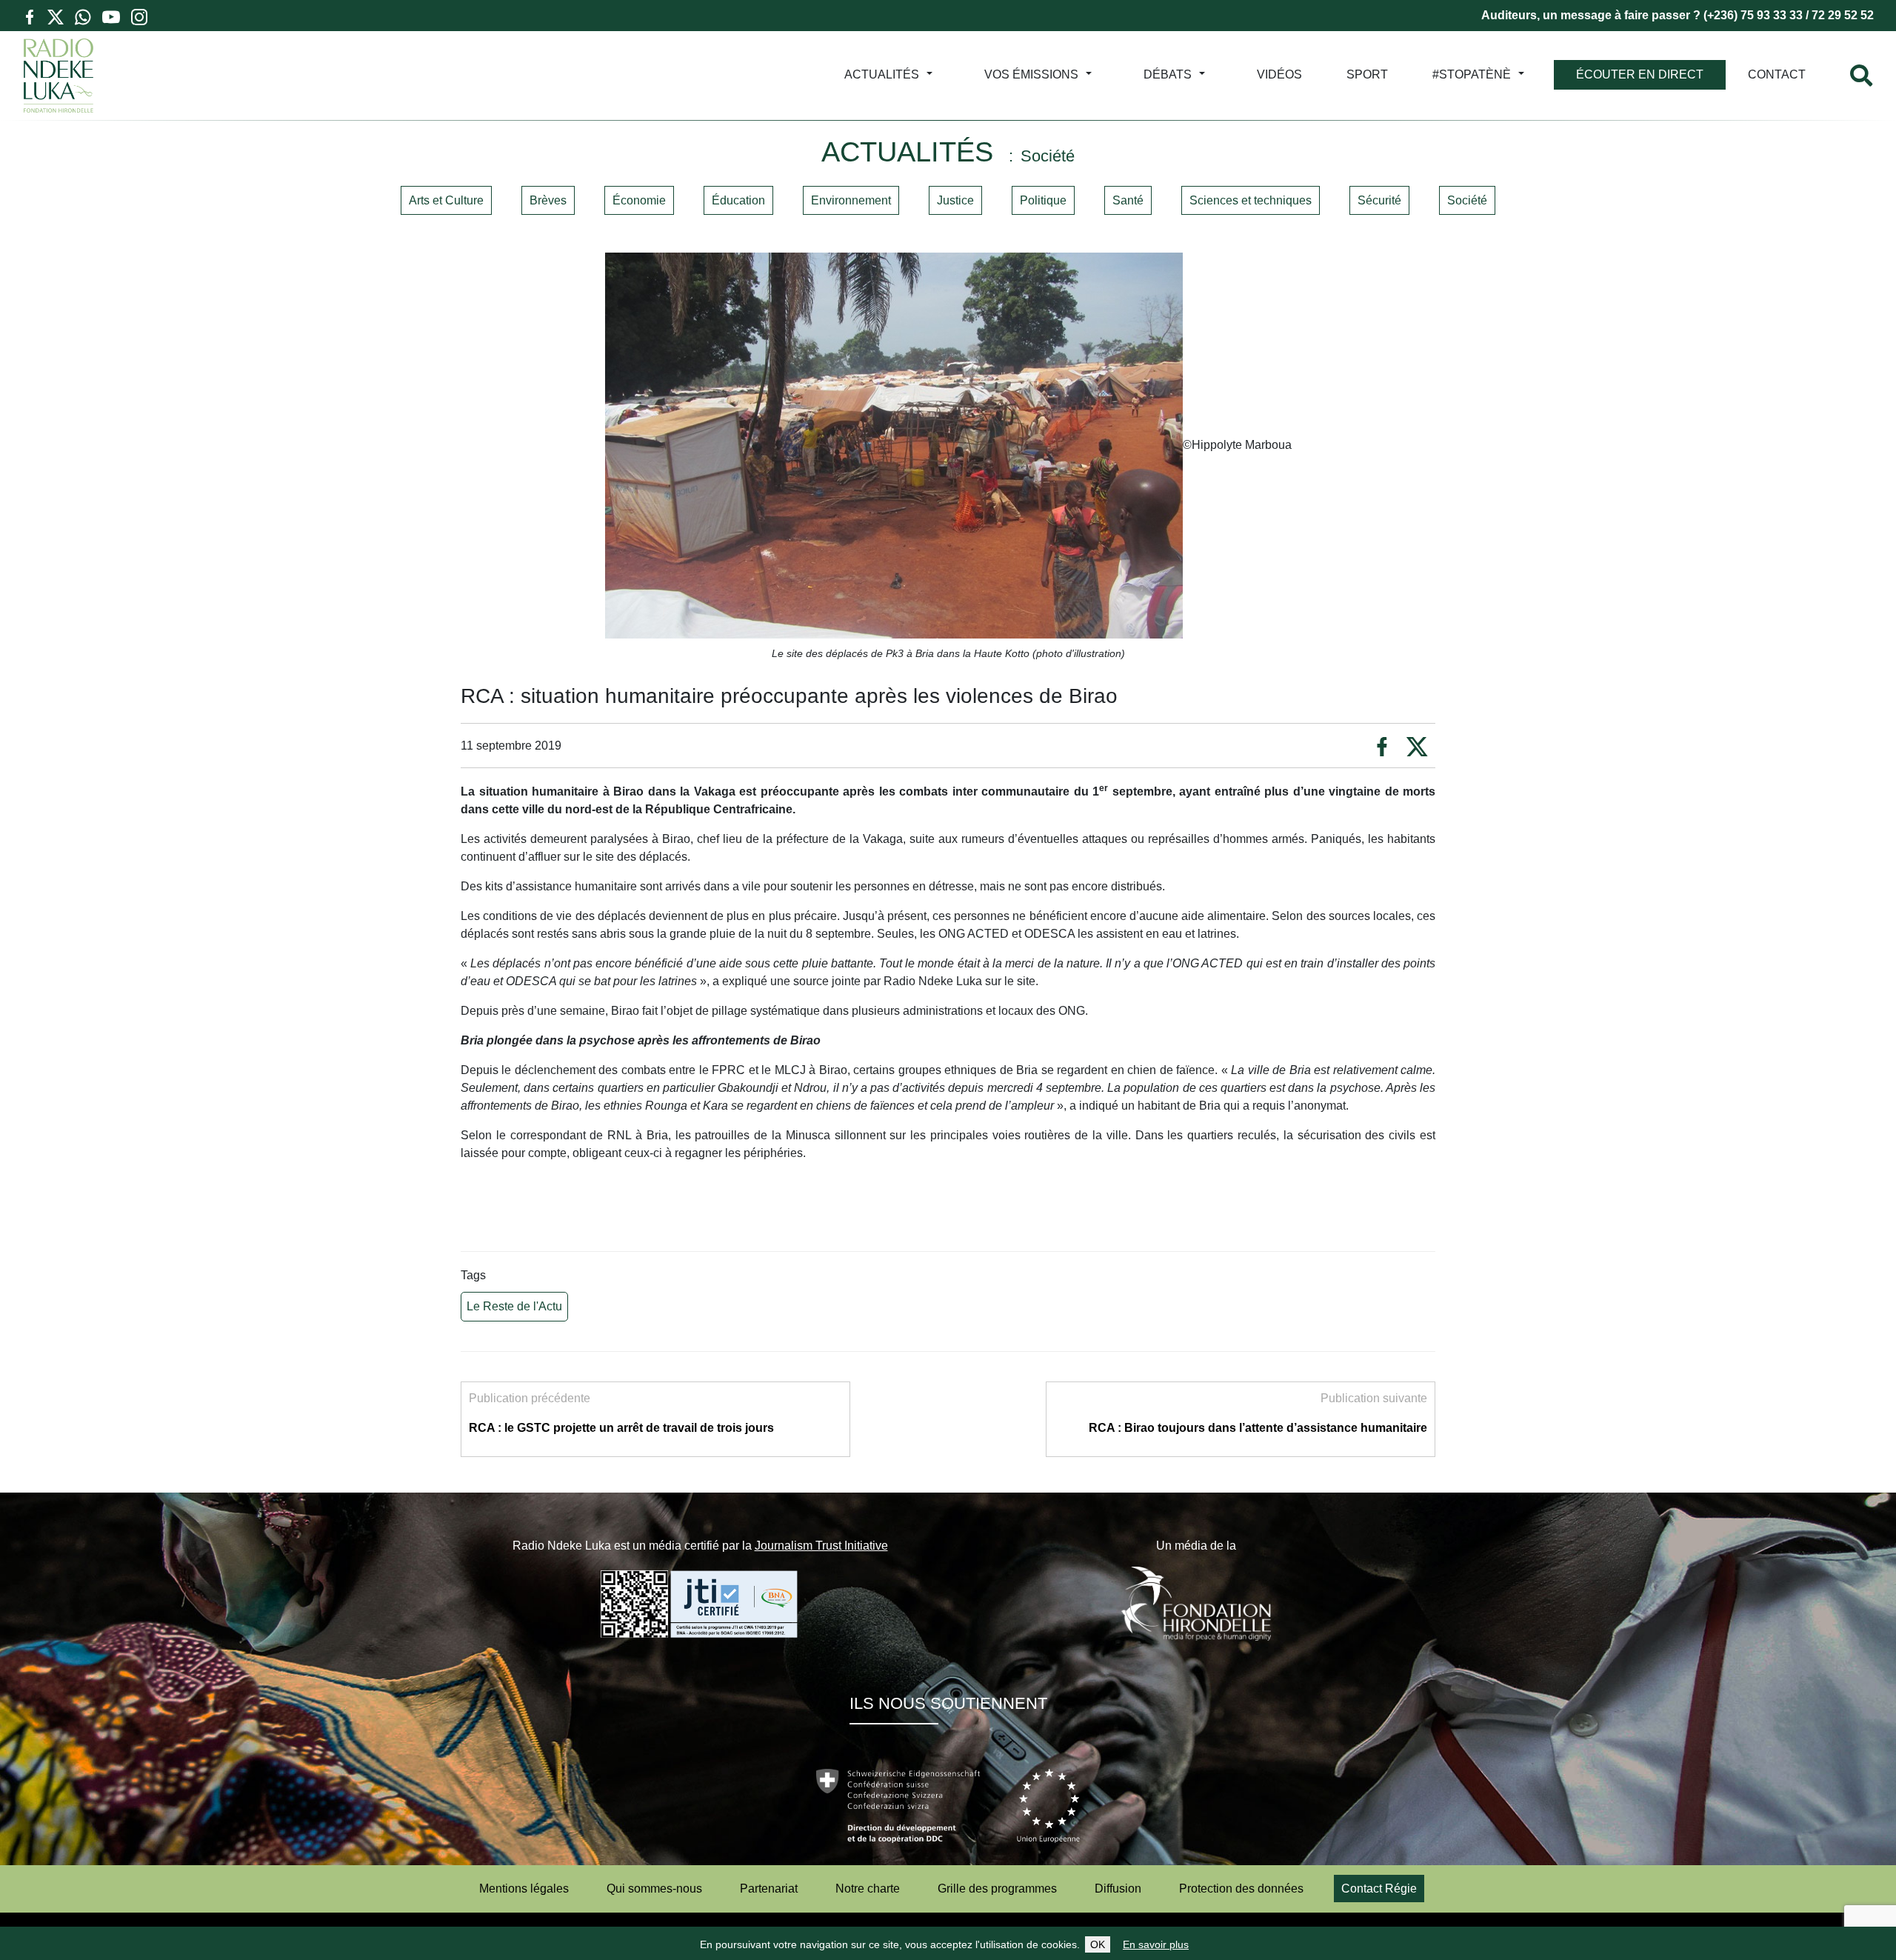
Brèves (548, 200)
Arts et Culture (446, 200)
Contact (1777, 74)
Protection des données (1241, 1889)
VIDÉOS (1279, 74)
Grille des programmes (997, 1889)
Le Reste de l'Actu (514, 1306)
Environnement (851, 200)
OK (1098, 1944)
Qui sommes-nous (654, 1889)
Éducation (738, 200)
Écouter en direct (1640, 74)
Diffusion (1118, 1889)
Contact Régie (1379, 1889)
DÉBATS (1168, 74)
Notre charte (868, 1889)
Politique (1043, 200)
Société (1467, 200)
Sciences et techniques (1251, 200)
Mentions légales (524, 1889)
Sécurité (1379, 200)
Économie (639, 200)
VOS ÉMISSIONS (1031, 74)
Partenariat (769, 1889)
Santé (1128, 200)
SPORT (1367, 74)
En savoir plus (1156, 1944)
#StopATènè (1472, 74)
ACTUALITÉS (882, 74)
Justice (955, 200)
